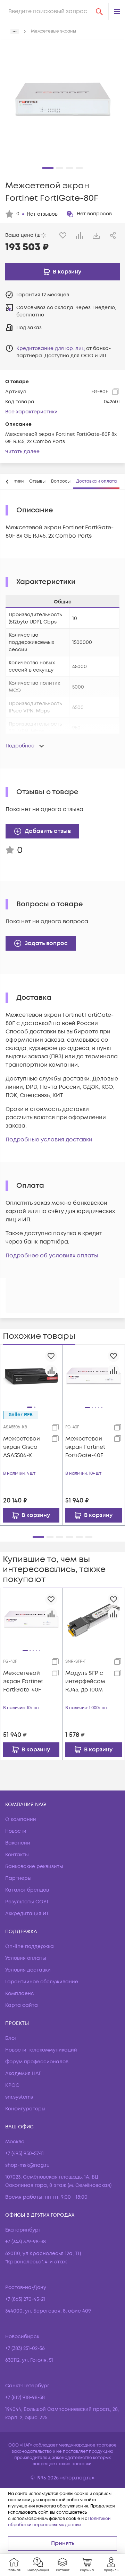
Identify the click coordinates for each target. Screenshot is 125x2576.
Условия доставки (28, 1970)
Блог (11, 2038)
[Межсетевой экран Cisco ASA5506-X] (31, 1375)
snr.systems (19, 2097)
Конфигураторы (25, 2109)
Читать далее (22, 452)
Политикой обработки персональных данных (59, 2522)
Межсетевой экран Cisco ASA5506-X (22, 1447)
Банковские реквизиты (34, 1866)
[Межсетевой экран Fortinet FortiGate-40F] (94, 1376)
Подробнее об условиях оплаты (52, 1256)
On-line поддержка (30, 1946)
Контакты (17, 1855)
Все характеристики (31, 412)
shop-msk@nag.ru (27, 2165)
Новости (16, 1831)
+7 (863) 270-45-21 (25, 2299)
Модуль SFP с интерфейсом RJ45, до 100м (85, 1681)
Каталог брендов (27, 1890)
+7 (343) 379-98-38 (26, 2242)
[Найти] (99, 11)
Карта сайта (22, 2005)
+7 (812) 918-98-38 (25, 2398)
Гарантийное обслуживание (42, 1982)
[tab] (37, 482)
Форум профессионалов (37, 2062)
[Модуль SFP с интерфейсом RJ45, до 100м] (94, 1619)
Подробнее (20, 746)
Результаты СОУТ (27, 1902)
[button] (117, 11)
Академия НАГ (23, 2074)
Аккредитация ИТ (27, 1914)
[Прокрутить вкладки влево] (7, 482)
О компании (21, 1819)
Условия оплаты (26, 1958)
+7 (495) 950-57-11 (24, 2153)
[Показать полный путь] (15, 32)
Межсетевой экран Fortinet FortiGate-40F (85, 1447)
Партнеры (18, 1878)
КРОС (12, 2085)
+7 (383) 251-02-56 (25, 2348)
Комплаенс (20, 1994)
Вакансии (18, 1843)
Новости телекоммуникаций (41, 2050)
